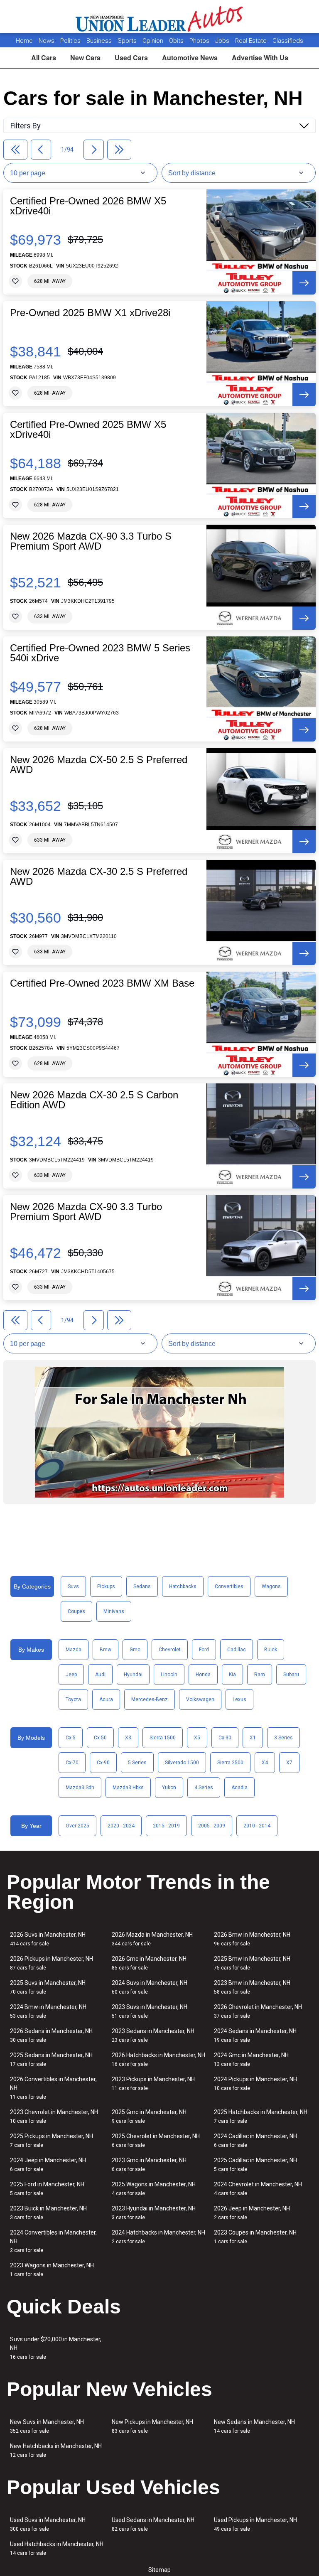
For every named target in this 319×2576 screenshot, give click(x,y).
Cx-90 (103, 1763)
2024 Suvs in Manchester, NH (150, 1987)
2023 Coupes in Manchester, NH (255, 2237)
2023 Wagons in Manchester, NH (52, 2270)
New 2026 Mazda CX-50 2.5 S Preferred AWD (99, 765)
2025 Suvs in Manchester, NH (48, 1987)
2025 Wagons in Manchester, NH (154, 2189)
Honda (203, 1675)
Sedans (142, 1586)
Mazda (74, 1650)
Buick (271, 1650)
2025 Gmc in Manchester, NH (149, 2116)
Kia (232, 1675)
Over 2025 (77, 1826)
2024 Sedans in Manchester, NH (255, 2035)
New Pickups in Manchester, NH (152, 2426)
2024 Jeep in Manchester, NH (48, 2165)
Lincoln (169, 1675)
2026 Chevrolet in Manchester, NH (258, 2011)
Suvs (73, 1586)
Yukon (169, 1788)
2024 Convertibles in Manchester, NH (53, 2241)
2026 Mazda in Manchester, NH (152, 1939)
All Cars (44, 58)
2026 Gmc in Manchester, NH (149, 1963)
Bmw (106, 1650)
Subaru (291, 1675)
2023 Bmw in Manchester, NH (252, 1987)
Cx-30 (225, 1738)
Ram (260, 1675)
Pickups (106, 1586)
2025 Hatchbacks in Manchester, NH (261, 2116)
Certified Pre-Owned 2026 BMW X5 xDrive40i (88, 206)
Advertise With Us (260, 58)
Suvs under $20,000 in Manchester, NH (56, 2348)
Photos (200, 41)
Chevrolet (170, 1650)
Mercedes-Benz (150, 1699)
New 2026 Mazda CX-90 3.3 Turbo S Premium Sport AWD (91, 541)
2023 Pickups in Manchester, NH (153, 2084)
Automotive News (190, 58)
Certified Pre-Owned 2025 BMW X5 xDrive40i (88, 430)
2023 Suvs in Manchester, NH (150, 2011)
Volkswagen (200, 1699)
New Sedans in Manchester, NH (254, 2426)
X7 (289, 1763)
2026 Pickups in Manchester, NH (52, 1963)
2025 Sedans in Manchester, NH (51, 2059)
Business (100, 41)
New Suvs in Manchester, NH (47, 2426)
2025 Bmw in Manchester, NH (252, 1963)
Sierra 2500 (230, 1763)
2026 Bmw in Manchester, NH (252, 1939)
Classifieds (288, 41)
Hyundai (133, 1675)
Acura (106, 1699)
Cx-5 (71, 1738)
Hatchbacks (183, 1586)
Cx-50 (100, 1738)
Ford (204, 1650)
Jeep (71, 1675)
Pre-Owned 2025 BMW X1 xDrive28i (90, 313)
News (47, 41)
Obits (177, 41)
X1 (253, 1738)
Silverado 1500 (182, 1763)
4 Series (204, 1788)
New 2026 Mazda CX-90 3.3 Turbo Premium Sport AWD (86, 1212)
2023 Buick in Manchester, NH (48, 2213)
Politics (70, 41)
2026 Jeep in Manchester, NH (252, 2213)
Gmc (135, 1650)
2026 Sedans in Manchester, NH (51, 2035)
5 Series (137, 1763)
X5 (197, 1738)
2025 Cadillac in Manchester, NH (255, 2165)
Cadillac (237, 1650)
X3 (128, 1738)
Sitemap (159, 2570)
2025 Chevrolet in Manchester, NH (156, 2140)
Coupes (76, 1611)
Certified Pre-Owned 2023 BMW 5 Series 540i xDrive (100, 653)
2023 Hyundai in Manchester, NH (154, 2213)
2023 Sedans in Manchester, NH (153, 2035)
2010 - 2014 (257, 1826)
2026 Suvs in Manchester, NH (48, 1939)
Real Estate (252, 41)
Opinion (154, 41)
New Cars (85, 58)
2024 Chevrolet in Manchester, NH (258, 2189)
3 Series (283, 1738)
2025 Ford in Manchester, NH (47, 2189)
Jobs (223, 41)
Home (24, 41)
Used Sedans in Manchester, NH (153, 2524)
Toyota (73, 1699)
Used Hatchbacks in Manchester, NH (57, 2548)
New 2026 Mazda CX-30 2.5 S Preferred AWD (99, 877)
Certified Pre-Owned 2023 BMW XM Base (102, 983)
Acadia (239, 1788)
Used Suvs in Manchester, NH (48, 2524)
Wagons (271, 1586)
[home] (160, 17)
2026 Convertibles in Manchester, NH (53, 2088)
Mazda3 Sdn (80, 1788)
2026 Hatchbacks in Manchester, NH (158, 2059)
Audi (100, 1675)
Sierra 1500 (163, 1738)
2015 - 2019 (166, 1826)
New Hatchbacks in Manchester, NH (56, 2450)
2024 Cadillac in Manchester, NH (255, 2140)
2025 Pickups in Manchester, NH (52, 2140)
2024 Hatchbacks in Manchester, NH (158, 2237)
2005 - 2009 (212, 1826)
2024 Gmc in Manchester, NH (251, 2059)
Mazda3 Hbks (128, 1788)
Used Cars (131, 58)
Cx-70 (72, 1763)
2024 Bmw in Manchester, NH (48, 2011)
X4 (265, 1763)
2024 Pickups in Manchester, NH (255, 2084)
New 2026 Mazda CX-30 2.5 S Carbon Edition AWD (94, 1100)
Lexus (239, 1699)
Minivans (114, 1611)
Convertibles (229, 1586)
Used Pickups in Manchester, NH (255, 2524)
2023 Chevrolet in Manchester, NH (54, 2116)
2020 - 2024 (121, 1826)
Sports (128, 41)
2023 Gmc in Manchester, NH (149, 2165)
